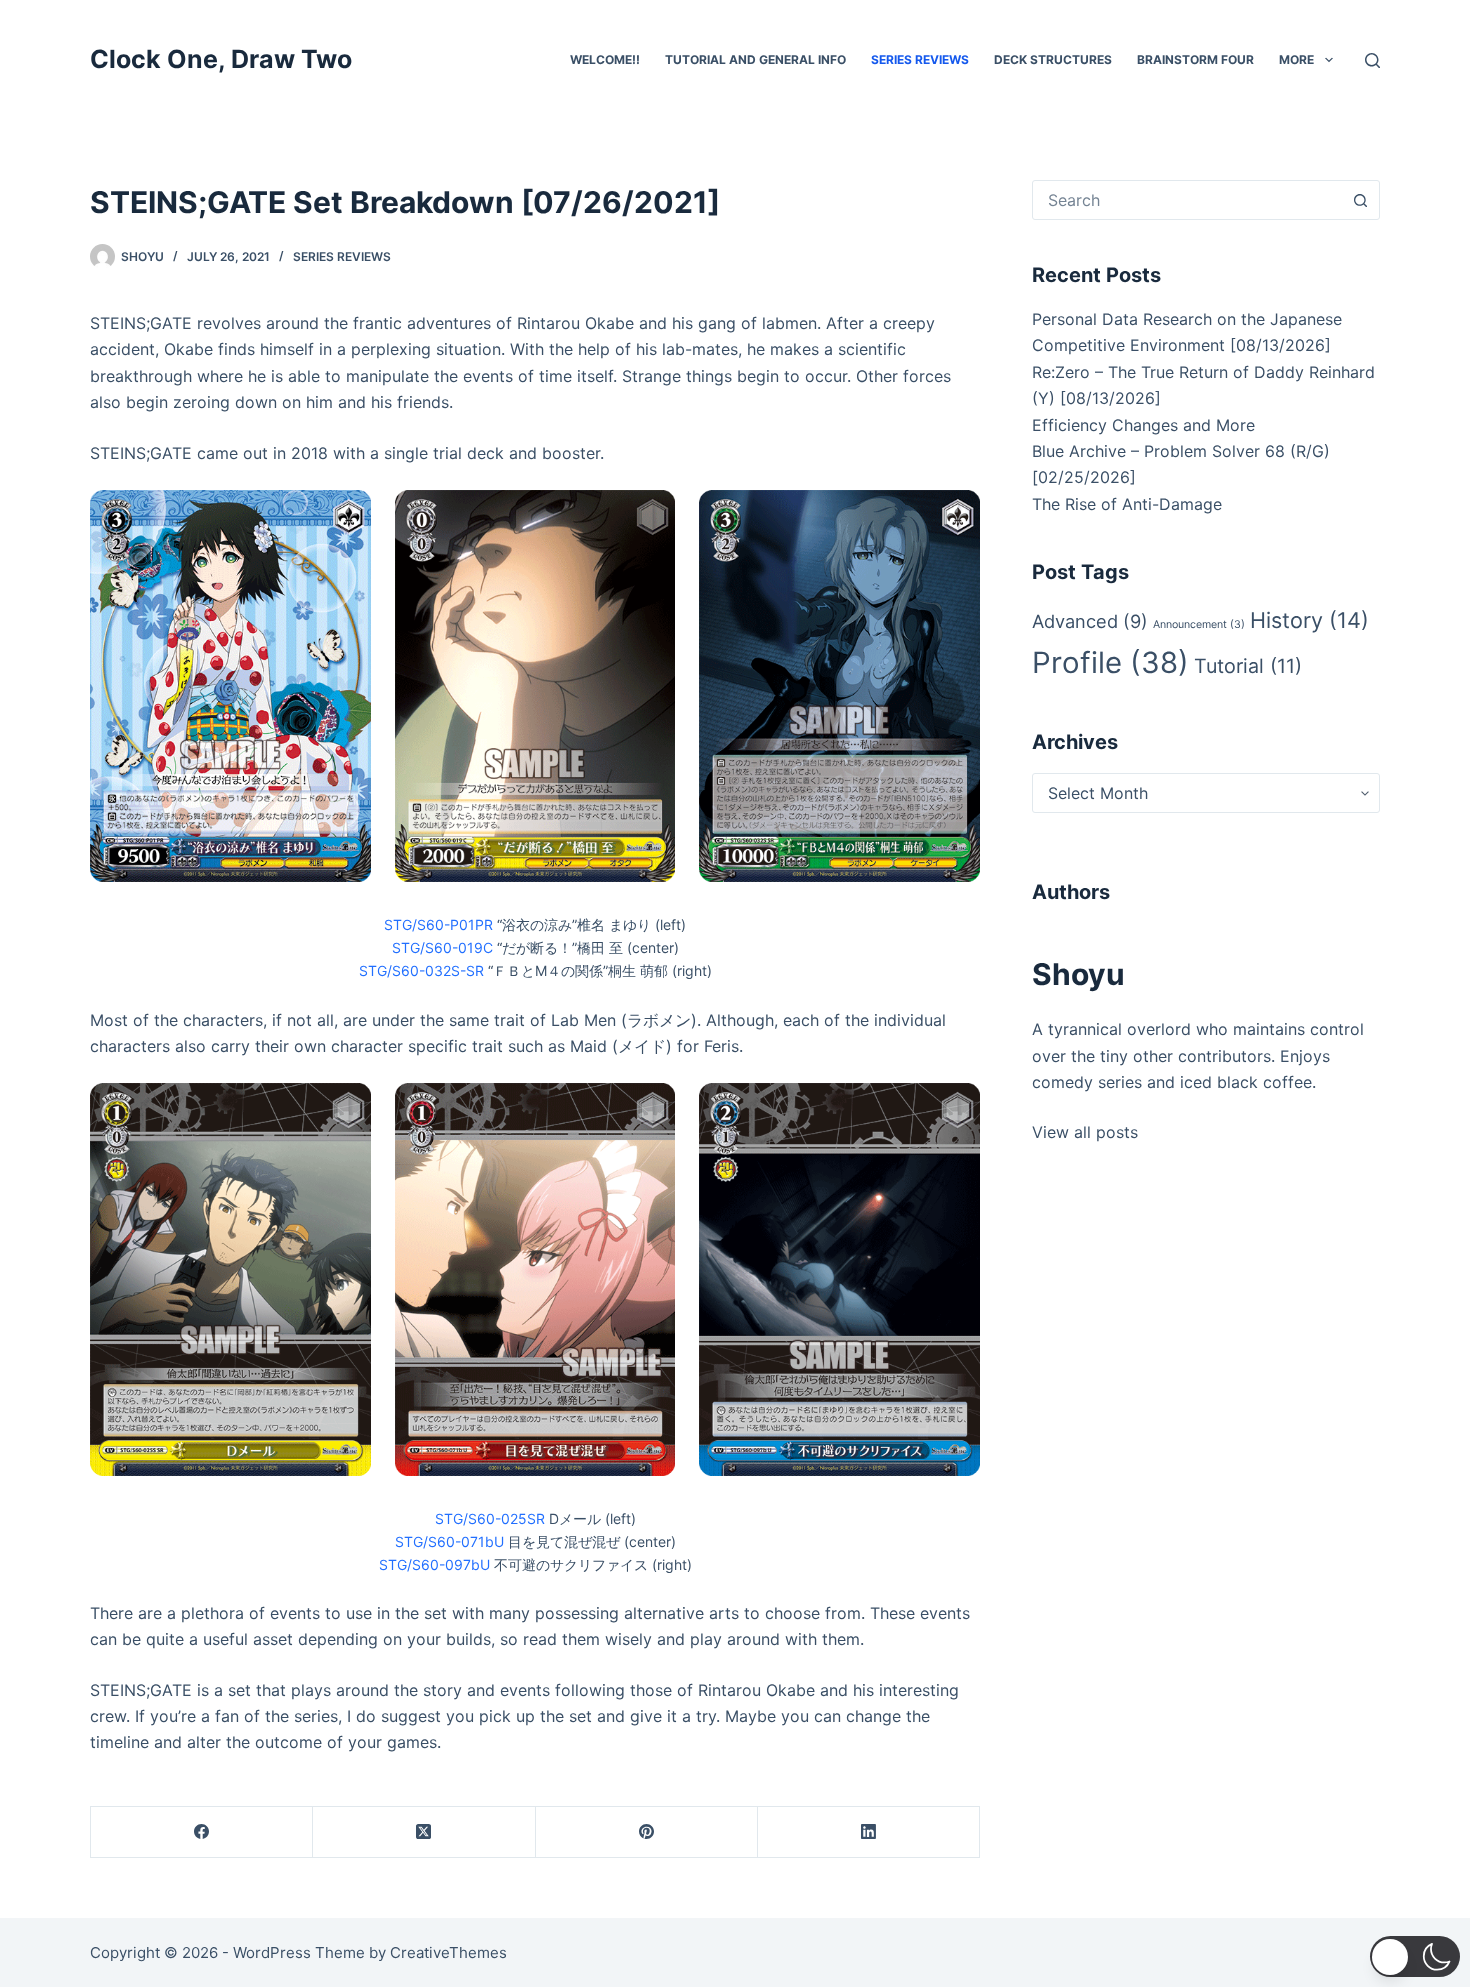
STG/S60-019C (442, 947)
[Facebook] (202, 1832)
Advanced (1090, 621)
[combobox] (1187, 200)
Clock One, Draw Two (221, 59)
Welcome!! (605, 59)
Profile (1110, 662)
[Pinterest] (647, 1832)
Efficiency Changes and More (1143, 425)
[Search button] (1360, 200)
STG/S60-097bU (434, 1564)
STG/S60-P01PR (438, 924)
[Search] (1372, 60)
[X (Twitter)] (424, 1832)
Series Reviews (920, 59)
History (1309, 620)
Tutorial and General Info (755, 59)
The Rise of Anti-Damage (1127, 504)
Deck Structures (1053, 59)
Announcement (1199, 624)
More (1296, 59)
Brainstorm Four (1195, 59)
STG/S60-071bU (449, 1541)
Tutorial (1248, 666)
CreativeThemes (448, 1952)
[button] (1415, 1956)
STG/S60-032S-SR (421, 970)
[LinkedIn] (869, 1832)
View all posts (1085, 1132)
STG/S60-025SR (490, 1518)
